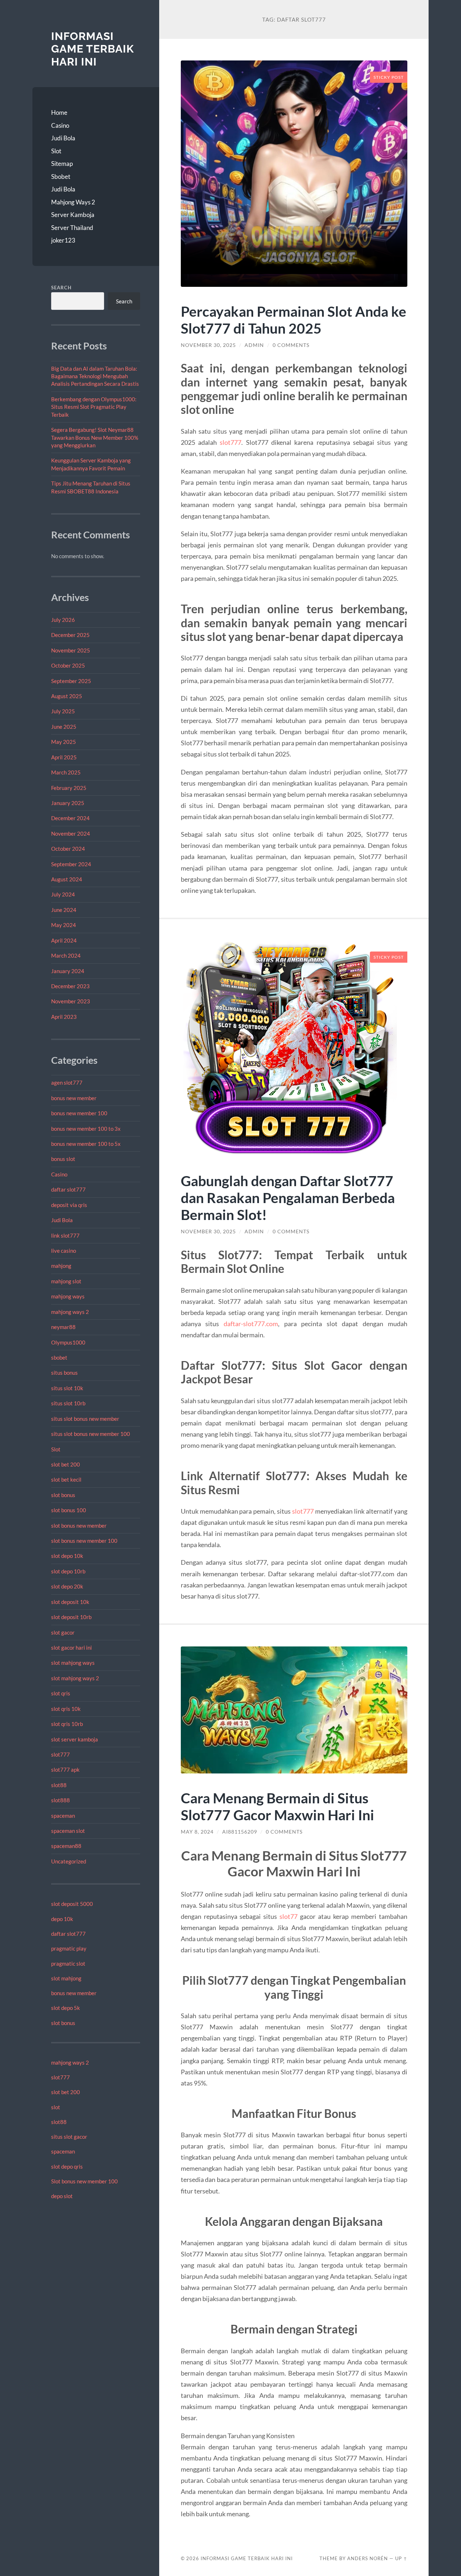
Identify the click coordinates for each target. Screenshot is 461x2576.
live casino (64, 1251)
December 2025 (70, 635)
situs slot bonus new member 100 (91, 1434)
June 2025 (64, 727)
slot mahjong (66, 1978)
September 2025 (71, 681)
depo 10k (62, 1919)
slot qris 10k (66, 1709)
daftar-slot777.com (251, 1324)
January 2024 (68, 971)
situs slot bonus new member (85, 1419)
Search (61, 288)
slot (56, 2107)
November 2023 (71, 1001)
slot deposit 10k (70, 1602)
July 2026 (63, 620)
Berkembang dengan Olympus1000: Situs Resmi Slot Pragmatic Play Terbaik (94, 407)
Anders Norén (368, 2558)
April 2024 (64, 940)
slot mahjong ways (73, 1663)
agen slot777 (67, 1083)
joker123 (63, 240)
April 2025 (64, 757)
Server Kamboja (73, 215)
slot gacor (63, 1632)
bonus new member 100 (79, 1113)
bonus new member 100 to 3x (86, 1129)
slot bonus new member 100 (84, 1541)
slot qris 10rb (67, 1724)
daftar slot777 (68, 1189)
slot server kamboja (75, 1739)
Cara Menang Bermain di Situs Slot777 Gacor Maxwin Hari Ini (278, 1806)
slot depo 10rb (68, 1571)
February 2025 (69, 788)
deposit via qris (69, 1205)
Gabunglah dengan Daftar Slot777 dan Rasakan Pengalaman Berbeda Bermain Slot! (288, 1197)
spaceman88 (66, 1846)
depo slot (62, 2196)
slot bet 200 (66, 1464)
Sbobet (61, 177)
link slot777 (65, 1235)
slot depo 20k (67, 1586)
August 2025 (67, 696)
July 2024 (63, 894)
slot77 (288, 1916)
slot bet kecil (66, 1479)
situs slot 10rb (68, 1403)
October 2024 (68, 849)
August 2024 (67, 879)
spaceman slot (68, 1831)
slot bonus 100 (69, 1510)
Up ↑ (401, 2558)
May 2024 (64, 925)
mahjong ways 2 (70, 1312)
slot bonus (63, 1495)
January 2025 (68, 803)
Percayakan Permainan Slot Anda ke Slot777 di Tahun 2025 (294, 320)
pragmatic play (69, 1948)
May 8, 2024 (197, 1832)
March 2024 (66, 955)
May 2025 (64, 742)
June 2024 (64, 910)
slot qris (61, 1693)
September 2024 (71, 864)
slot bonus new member (79, 1526)
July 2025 (63, 711)
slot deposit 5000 (72, 1904)
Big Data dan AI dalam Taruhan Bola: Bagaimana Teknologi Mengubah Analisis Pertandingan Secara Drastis (95, 376)
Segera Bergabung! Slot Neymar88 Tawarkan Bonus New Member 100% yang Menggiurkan (95, 437)
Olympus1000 (68, 1342)
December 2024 (70, 818)
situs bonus (64, 1373)
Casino (60, 125)
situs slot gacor (69, 2137)
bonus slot (63, 1159)
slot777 (61, 1754)
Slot (56, 151)
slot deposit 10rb (71, 1617)
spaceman (63, 1816)
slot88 (59, 1785)
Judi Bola (63, 138)
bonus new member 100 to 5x (86, 1144)
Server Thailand (72, 228)
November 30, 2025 (208, 345)
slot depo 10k (67, 1556)
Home (59, 112)
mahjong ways (68, 1296)
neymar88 (63, 1327)
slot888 (61, 1800)
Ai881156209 (240, 1832)
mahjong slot (66, 1281)
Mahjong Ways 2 (73, 202)
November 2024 (71, 833)
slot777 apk (65, 1770)
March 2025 (66, 772)
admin (254, 345)
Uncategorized (69, 1861)
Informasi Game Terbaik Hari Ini (93, 49)
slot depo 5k (66, 2008)
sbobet (59, 1357)
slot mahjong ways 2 (75, 1678)
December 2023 (70, 986)
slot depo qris (67, 2166)
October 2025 (68, 665)
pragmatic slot (68, 1963)
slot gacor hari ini (71, 1648)
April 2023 (64, 1017)
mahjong (61, 1266)
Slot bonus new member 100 (84, 2181)
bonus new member (74, 1098)
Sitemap (62, 164)
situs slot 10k (67, 1388)
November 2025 (71, 650)
